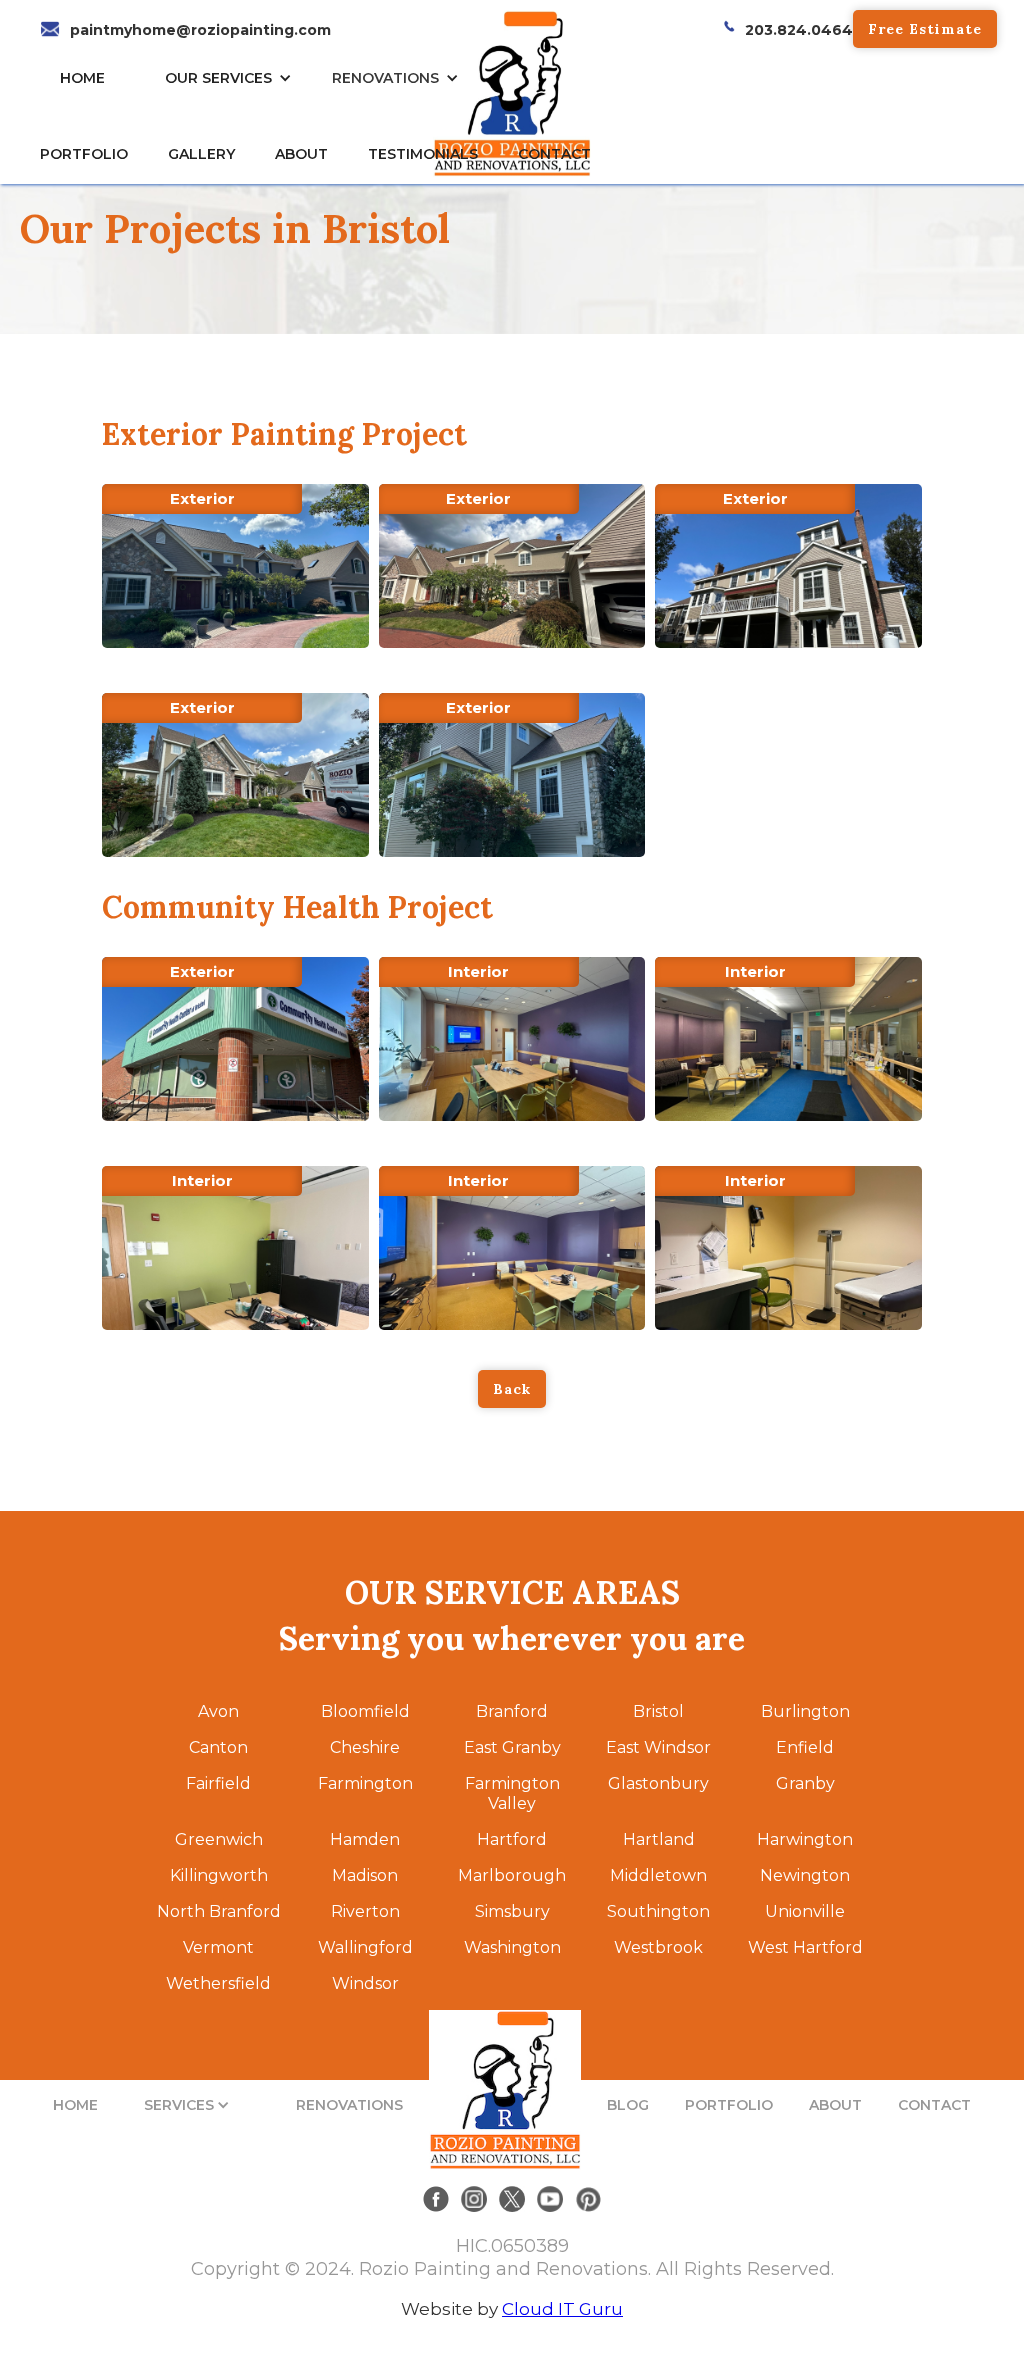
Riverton (365, 1911)
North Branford (219, 1911)
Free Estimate (925, 29)
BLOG (628, 2105)
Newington (805, 1875)
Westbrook (658, 1947)
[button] (233, 78)
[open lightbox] (235, 566)
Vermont (218, 1947)
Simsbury (512, 1911)
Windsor (365, 1983)
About (301, 154)
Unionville (805, 1911)
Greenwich (219, 1839)
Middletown (658, 1875)
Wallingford (365, 1947)
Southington (658, 1911)
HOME (82, 78)
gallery (201, 154)
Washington (512, 1947)
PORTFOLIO (729, 2105)
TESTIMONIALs (423, 154)
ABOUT (835, 2105)
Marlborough (512, 1875)
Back (512, 1389)
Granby (805, 1783)
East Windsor (658, 1747)
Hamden (365, 1839)
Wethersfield (218, 1983)
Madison (365, 1875)
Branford (512, 1711)
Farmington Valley (512, 1793)
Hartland (659, 1839)
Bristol (658, 1711)
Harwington (805, 1839)
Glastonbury (658, 1783)
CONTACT (554, 154)
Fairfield (218, 1783)
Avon (218, 1711)
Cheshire (365, 1747)
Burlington (805, 1711)
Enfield (805, 1747)
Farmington (365, 1783)
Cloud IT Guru (562, 2309)
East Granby (512, 1747)
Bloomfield (365, 1711)
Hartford (512, 1839)
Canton (218, 1747)
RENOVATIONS (385, 78)
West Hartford (805, 1947)
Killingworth (219, 1875)
